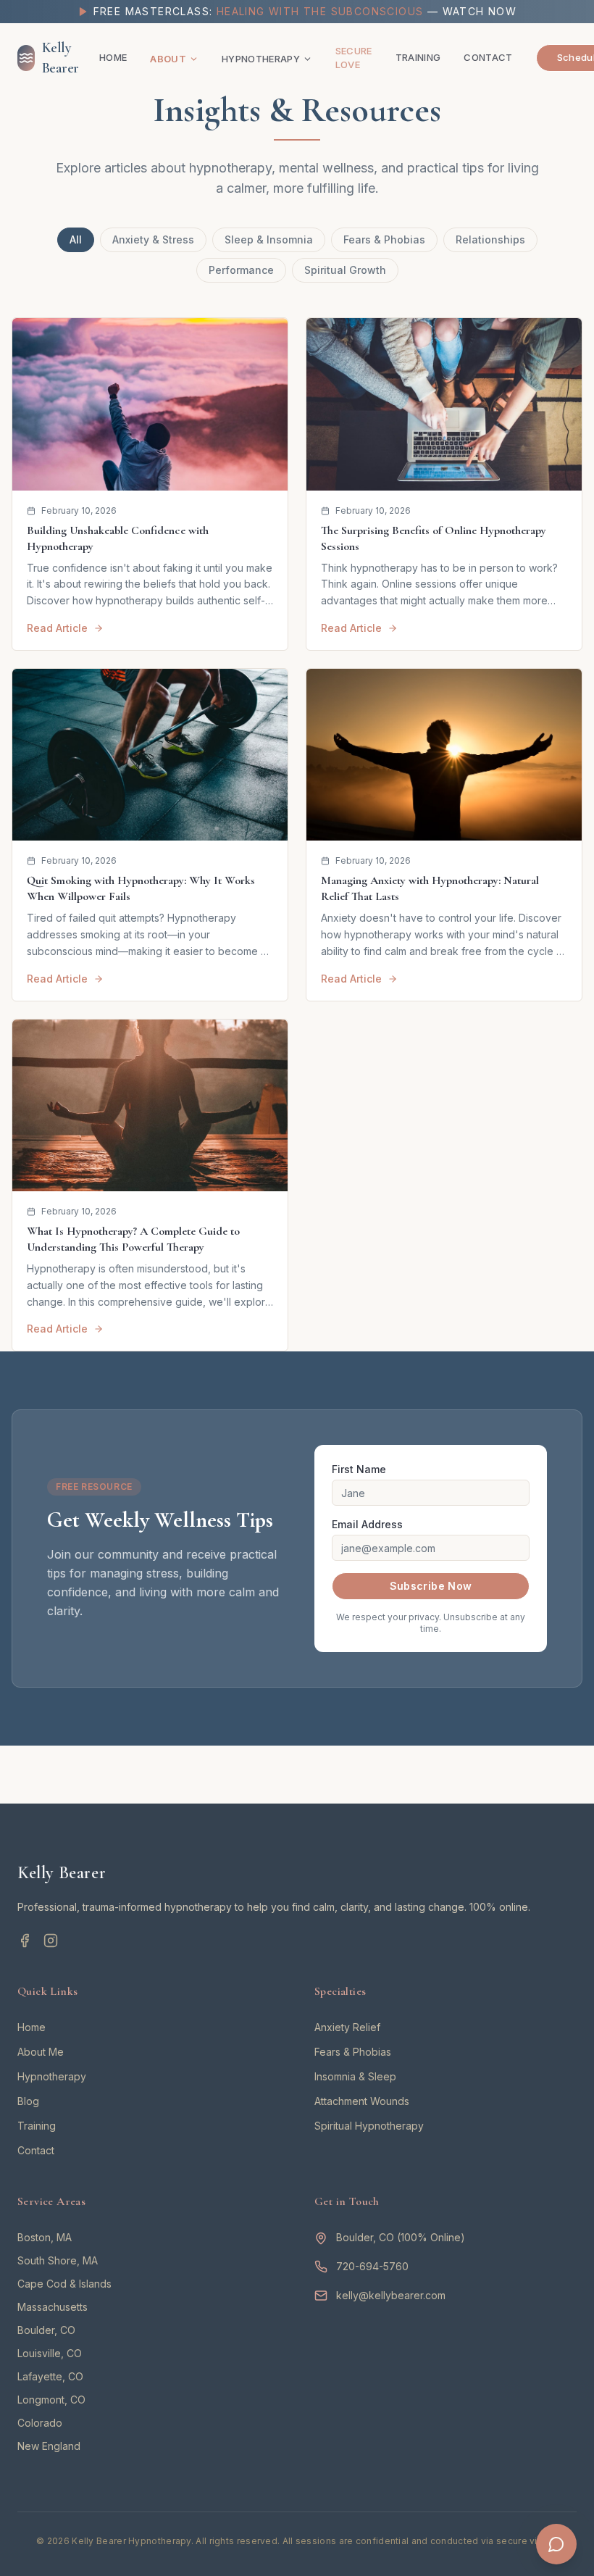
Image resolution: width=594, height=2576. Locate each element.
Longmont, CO (51, 2400)
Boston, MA (45, 2237)
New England (49, 2446)
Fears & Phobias (384, 239)
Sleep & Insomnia (269, 239)
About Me (41, 2052)
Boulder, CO (46, 2330)
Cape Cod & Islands (64, 2284)
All (76, 239)
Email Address (367, 1524)
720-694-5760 (372, 2266)
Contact (488, 57)
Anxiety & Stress (153, 239)
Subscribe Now (431, 1586)
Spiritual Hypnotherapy (369, 2126)
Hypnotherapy (261, 59)
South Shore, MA (58, 2260)
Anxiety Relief (347, 2027)
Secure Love (354, 58)
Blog (28, 2101)
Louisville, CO (50, 2353)
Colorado (40, 2423)
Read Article (57, 628)
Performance (241, 270)
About (168, 59)
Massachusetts (53, 2307)
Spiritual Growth (345, 270)
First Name (359, 1469)
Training (418, 57)
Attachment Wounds (362, 2101)
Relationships (490, 239)
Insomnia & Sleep (355, 2076)
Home (113, 57)
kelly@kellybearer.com (391, 2295)
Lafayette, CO (50, 2376)
